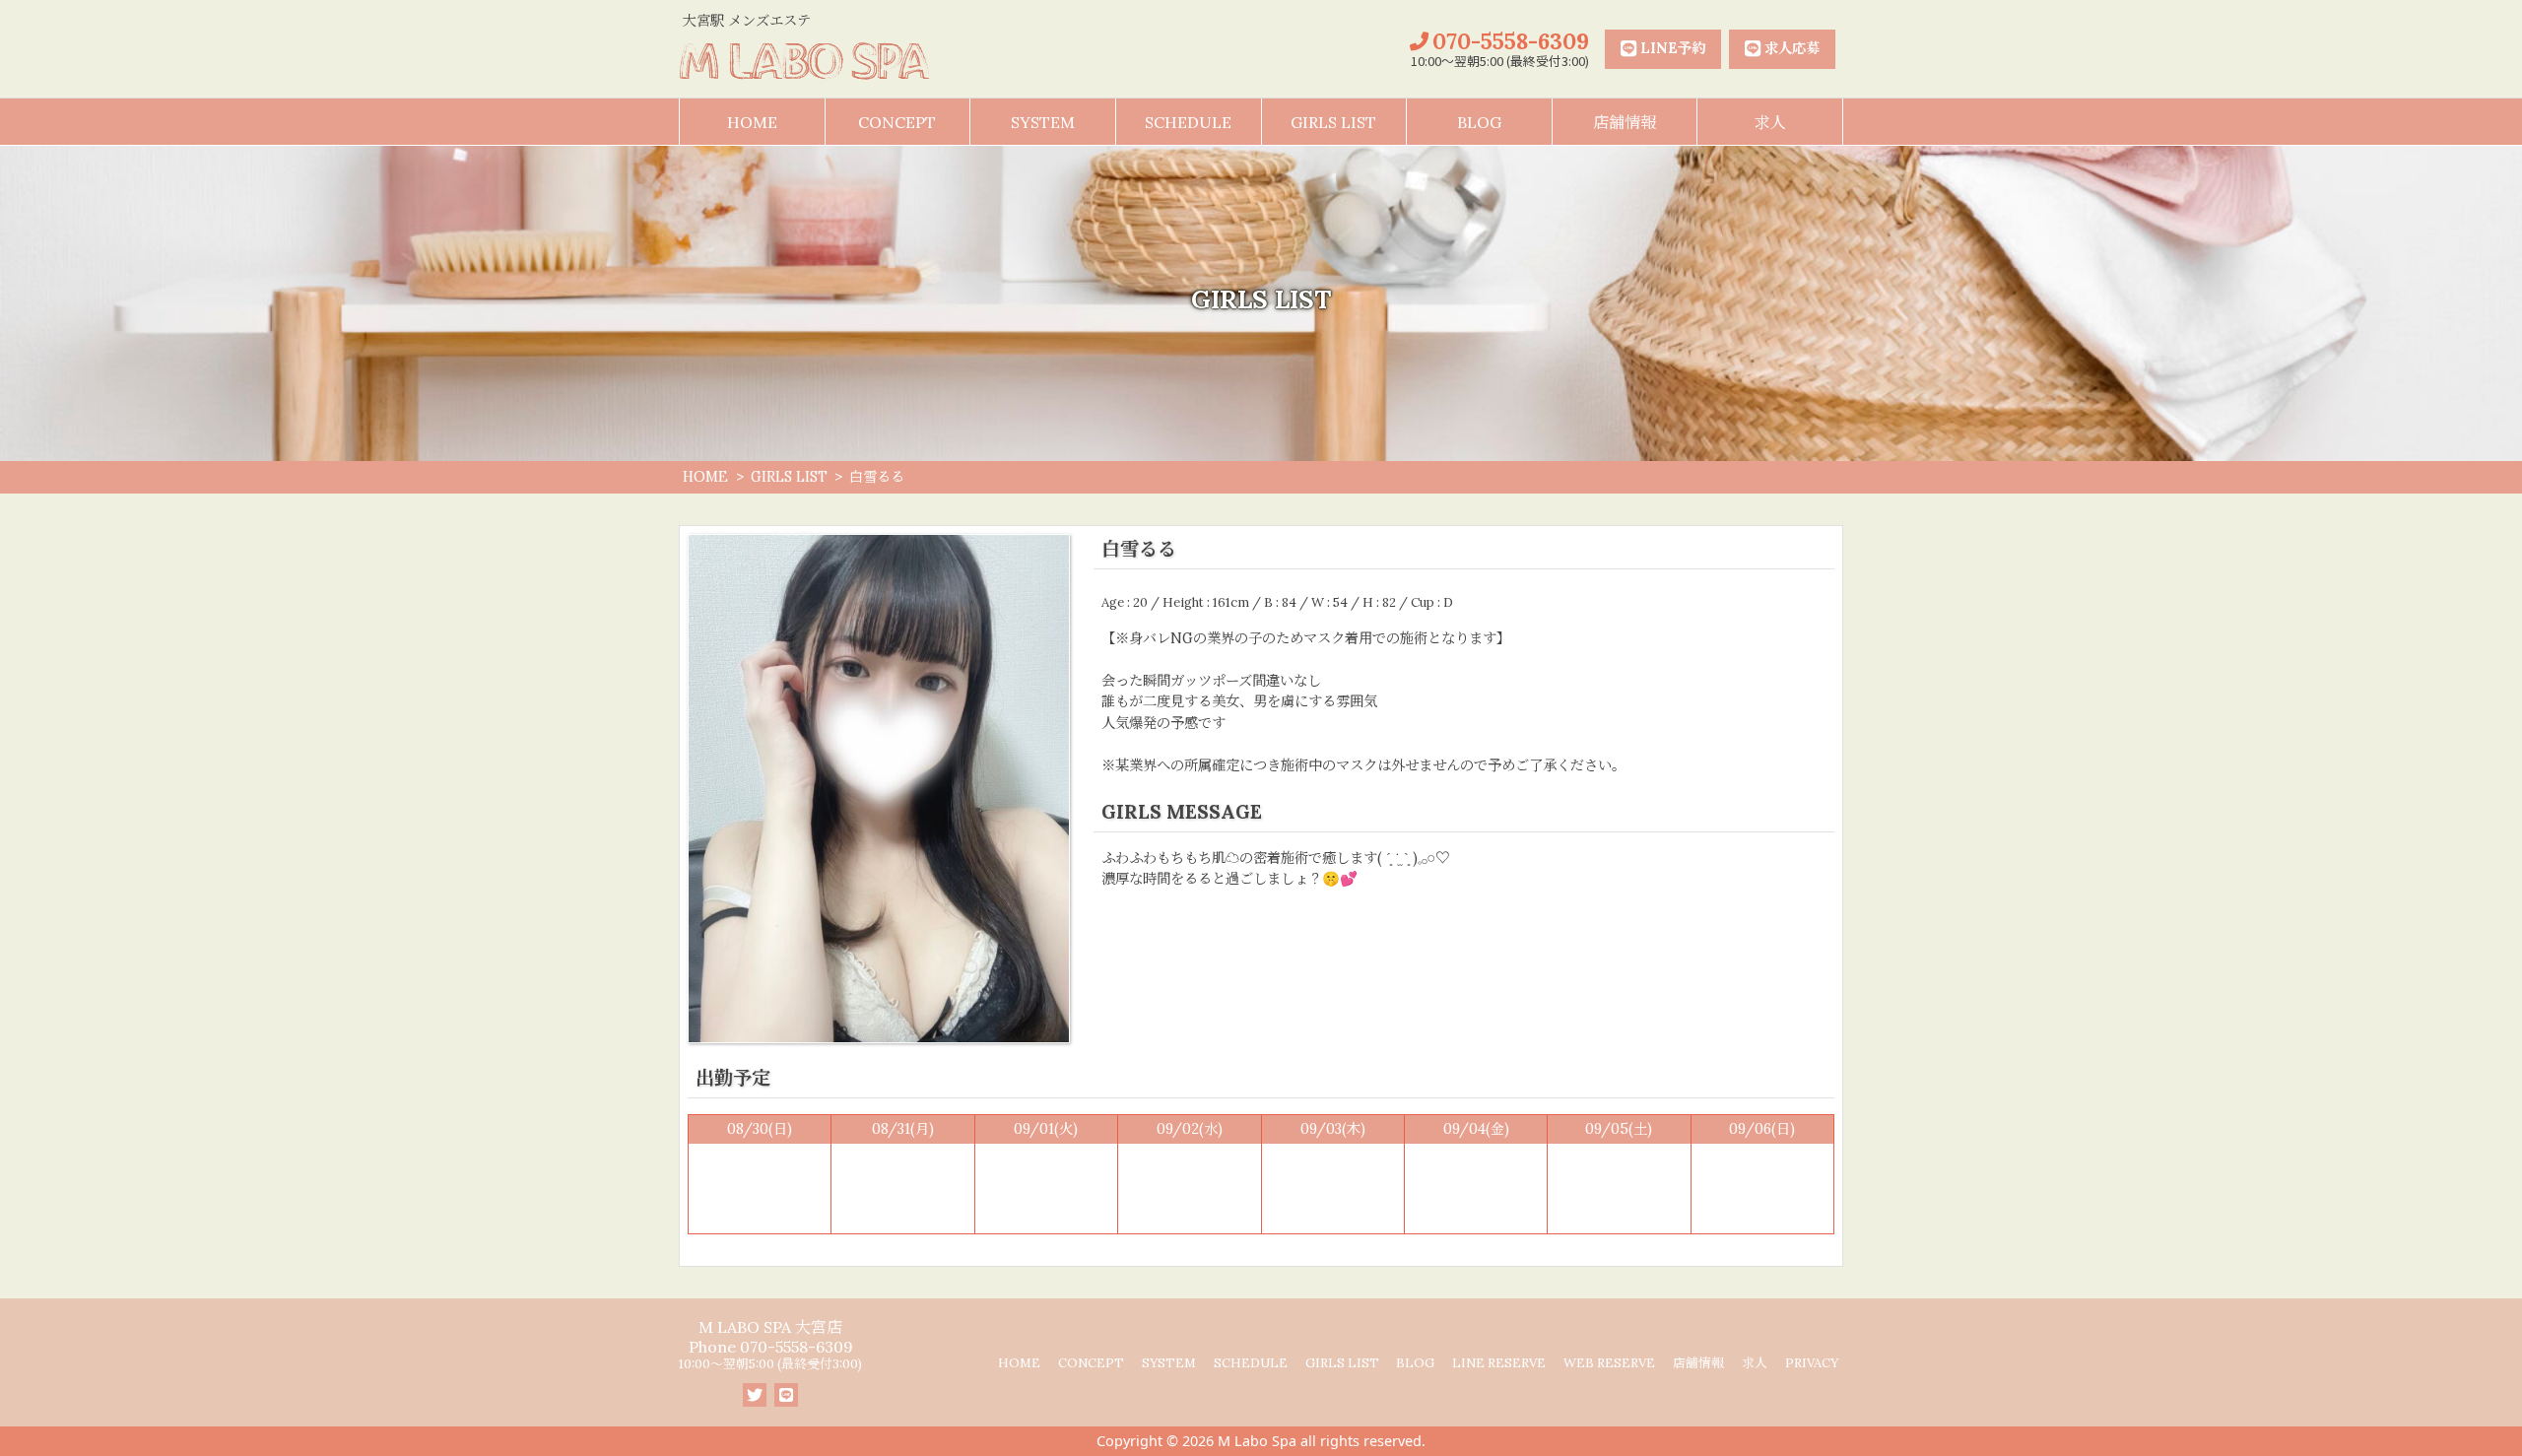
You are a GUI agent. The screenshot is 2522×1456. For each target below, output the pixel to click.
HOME (752, 122)
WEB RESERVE (1609, 1363)
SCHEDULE (1188, 122)
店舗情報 (1625, 122)
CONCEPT (897, 122)
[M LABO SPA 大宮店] (805, 61)
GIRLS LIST (1333, 122)
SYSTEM (1043, 122)
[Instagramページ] (755, 1395)
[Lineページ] (786, 1395)
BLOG (1479, 122)
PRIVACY (1812, 1363)
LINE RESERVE (1499, 1363)
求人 (1770, 122)
